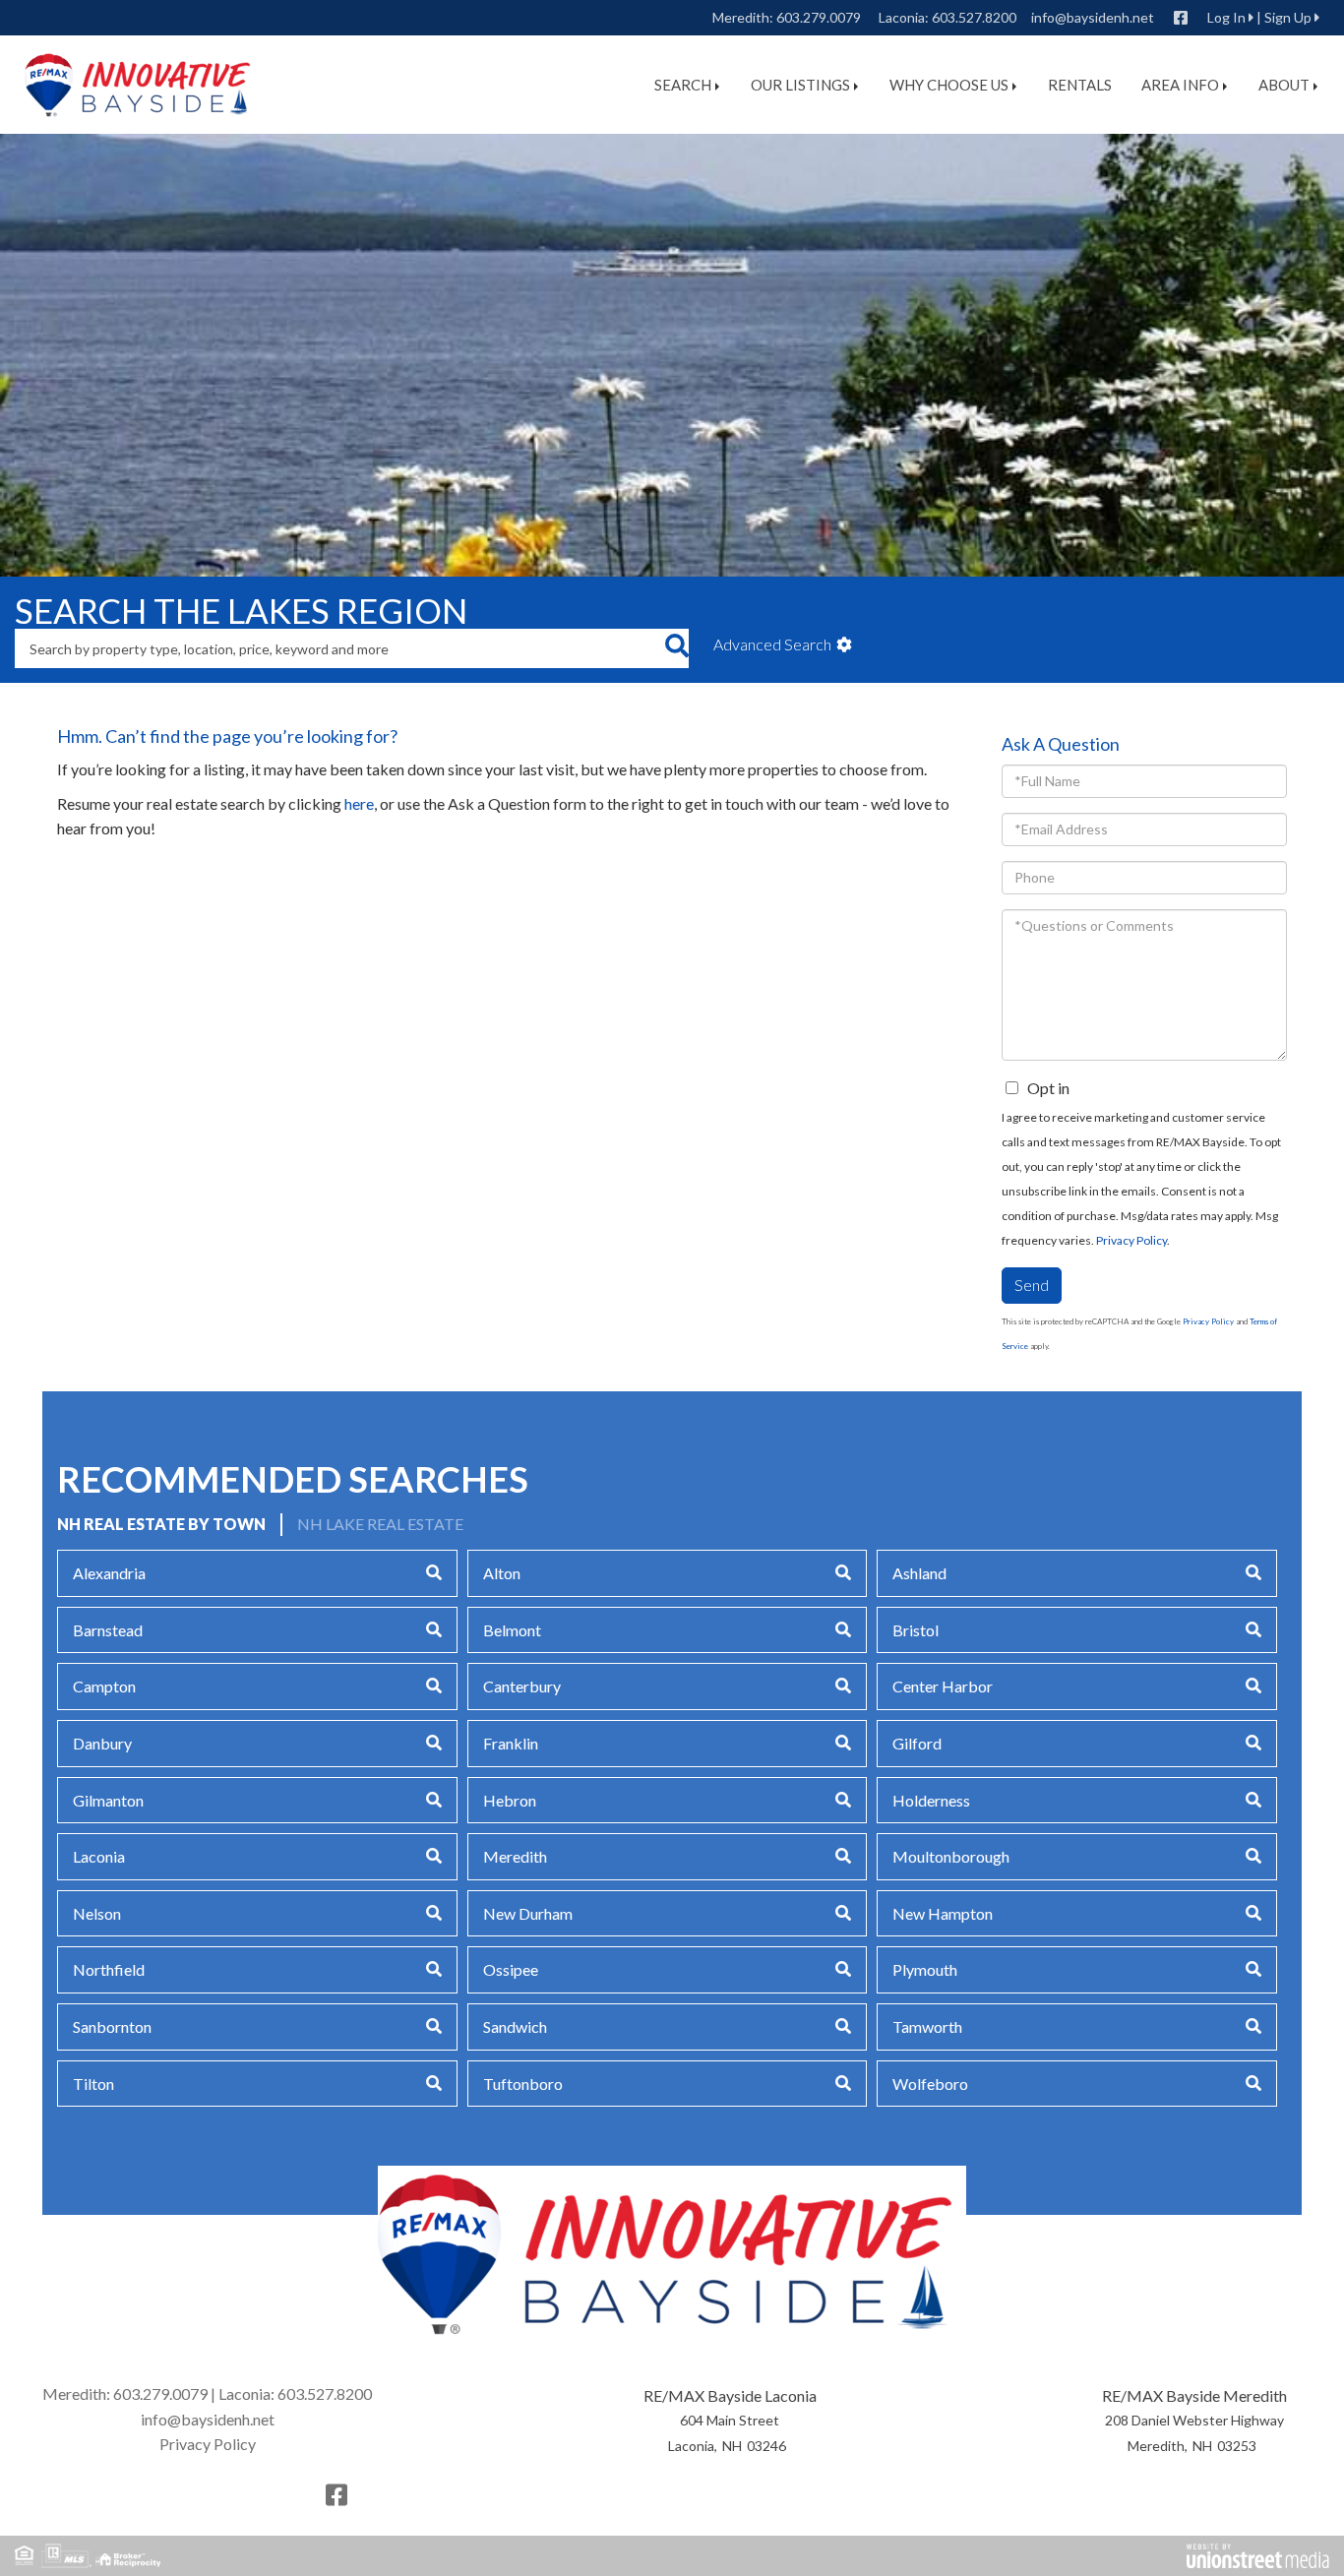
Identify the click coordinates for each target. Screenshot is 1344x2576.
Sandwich (515, 2026)
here (359, 803)
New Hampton (943, 1913)
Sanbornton (112, 2026)
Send (1032, 1285)
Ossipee (511, 1969)
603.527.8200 (974, 17)
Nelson (97, 1913)
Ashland (919, 1573)
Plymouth (925, 1969)
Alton (502, 1573)
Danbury (102, 1743)
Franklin (511, 1743)
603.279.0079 (819, 17)
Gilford (917, 1743)
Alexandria (109, 1573)
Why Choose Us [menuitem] (949, 85)
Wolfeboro (930, 2084)
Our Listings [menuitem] (800, 85)
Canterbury (522, 1686)
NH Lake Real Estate (380, 1524)
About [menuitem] (1284, 85)
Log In (1226, 17)
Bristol (916, 1630)
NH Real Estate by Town (161, 1524)
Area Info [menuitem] (1180, 85)
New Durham (528, 1913)
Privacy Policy (1131, 1240)
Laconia (99, 1856)
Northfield (109, 1969)
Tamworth (927, 2026)
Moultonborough (951, 1856)
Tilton (93, 2084)
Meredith (515, 1856)
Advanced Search (772, 644)
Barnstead (108, 1630)
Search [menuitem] (683, 85)
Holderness (931, 1800)
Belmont (512, 1630)
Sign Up (1288, 17)
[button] (676, 648)
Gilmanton (108, 1800)
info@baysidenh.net (1093, 17)
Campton (104, 1686)
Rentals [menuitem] (1080, 85)
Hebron (510, 1800)
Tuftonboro (523, 2084)
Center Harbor (943, 1686)
